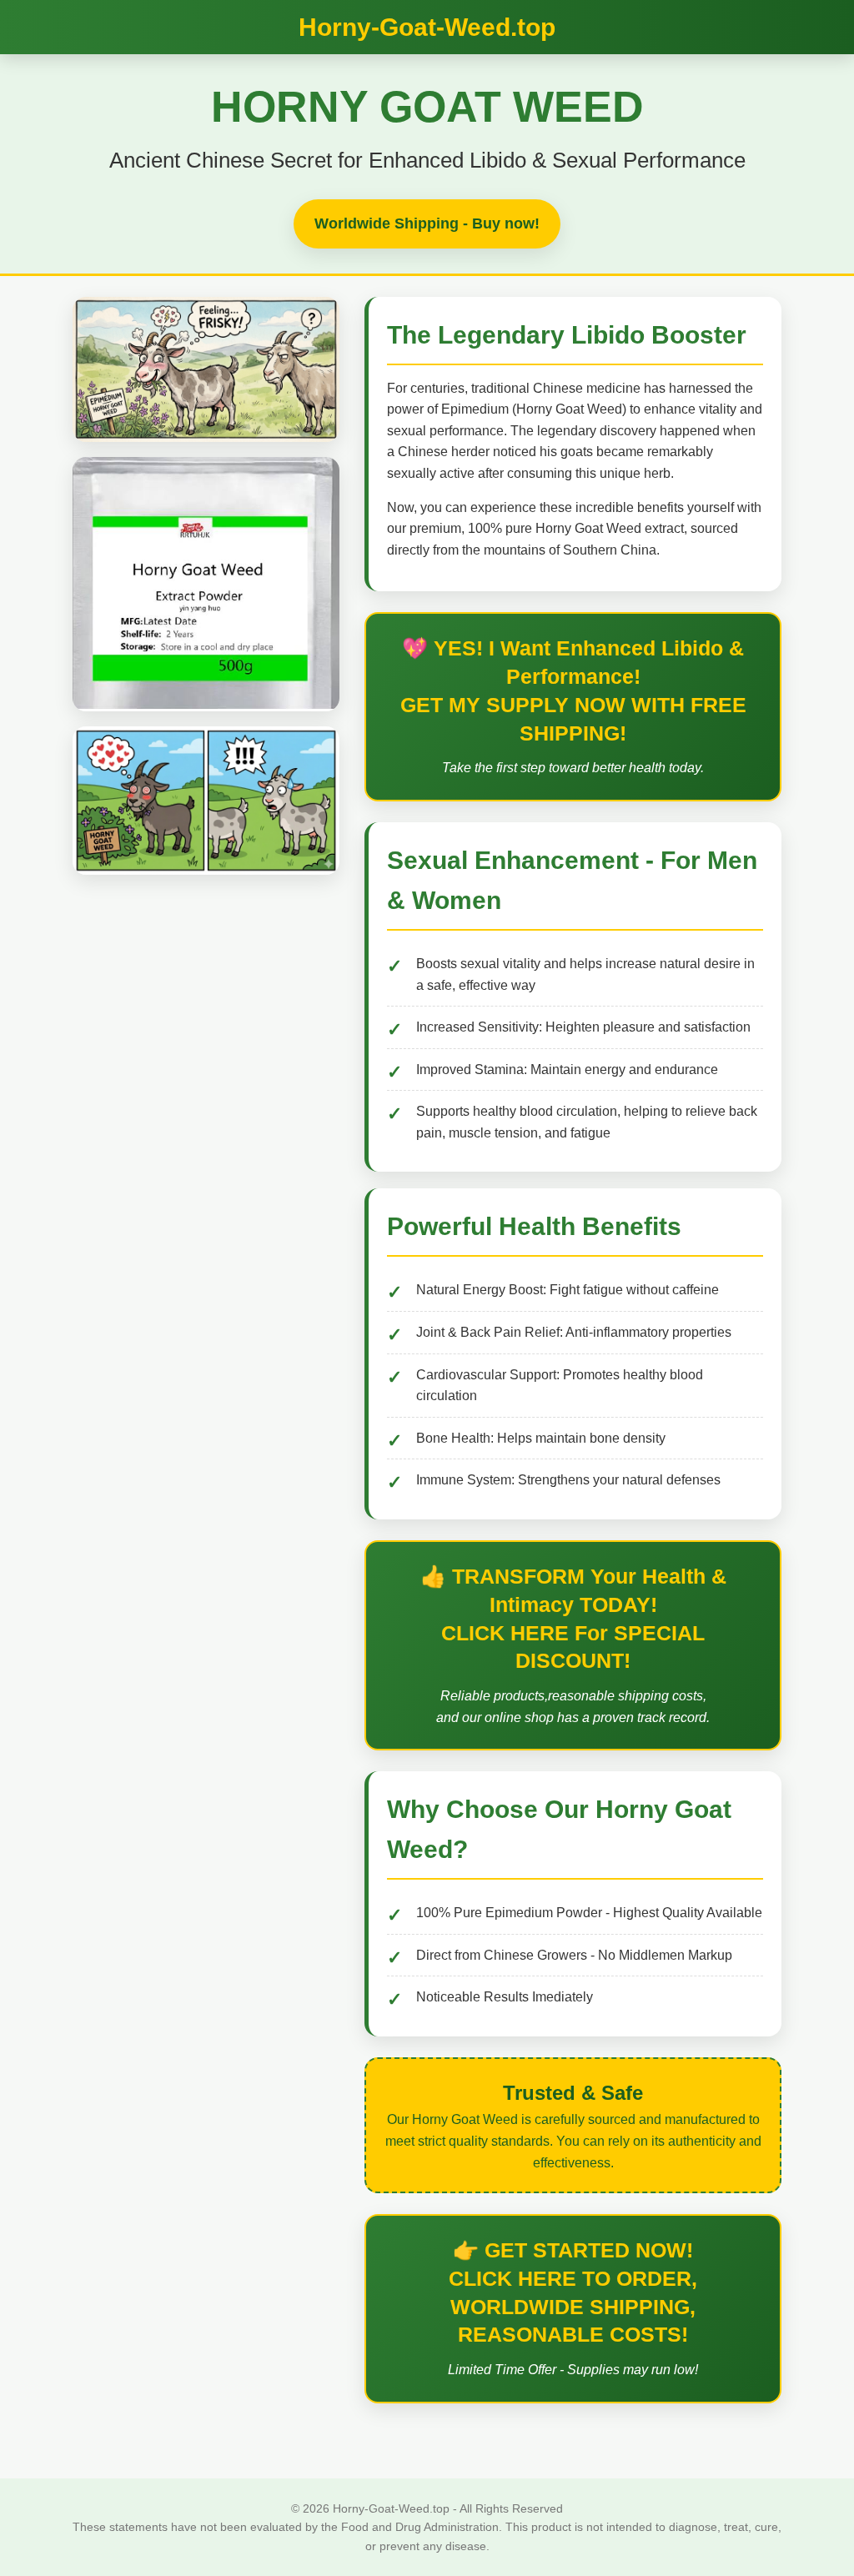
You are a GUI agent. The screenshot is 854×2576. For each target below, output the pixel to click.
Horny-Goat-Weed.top (427, 27)
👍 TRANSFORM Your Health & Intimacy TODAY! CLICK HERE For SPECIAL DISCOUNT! (573, 1618)
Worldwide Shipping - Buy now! (427, 223)
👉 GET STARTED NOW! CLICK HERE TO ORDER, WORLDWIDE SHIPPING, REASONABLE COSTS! (573, 2292)
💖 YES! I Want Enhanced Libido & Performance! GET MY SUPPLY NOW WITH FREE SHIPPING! (573, 690)
